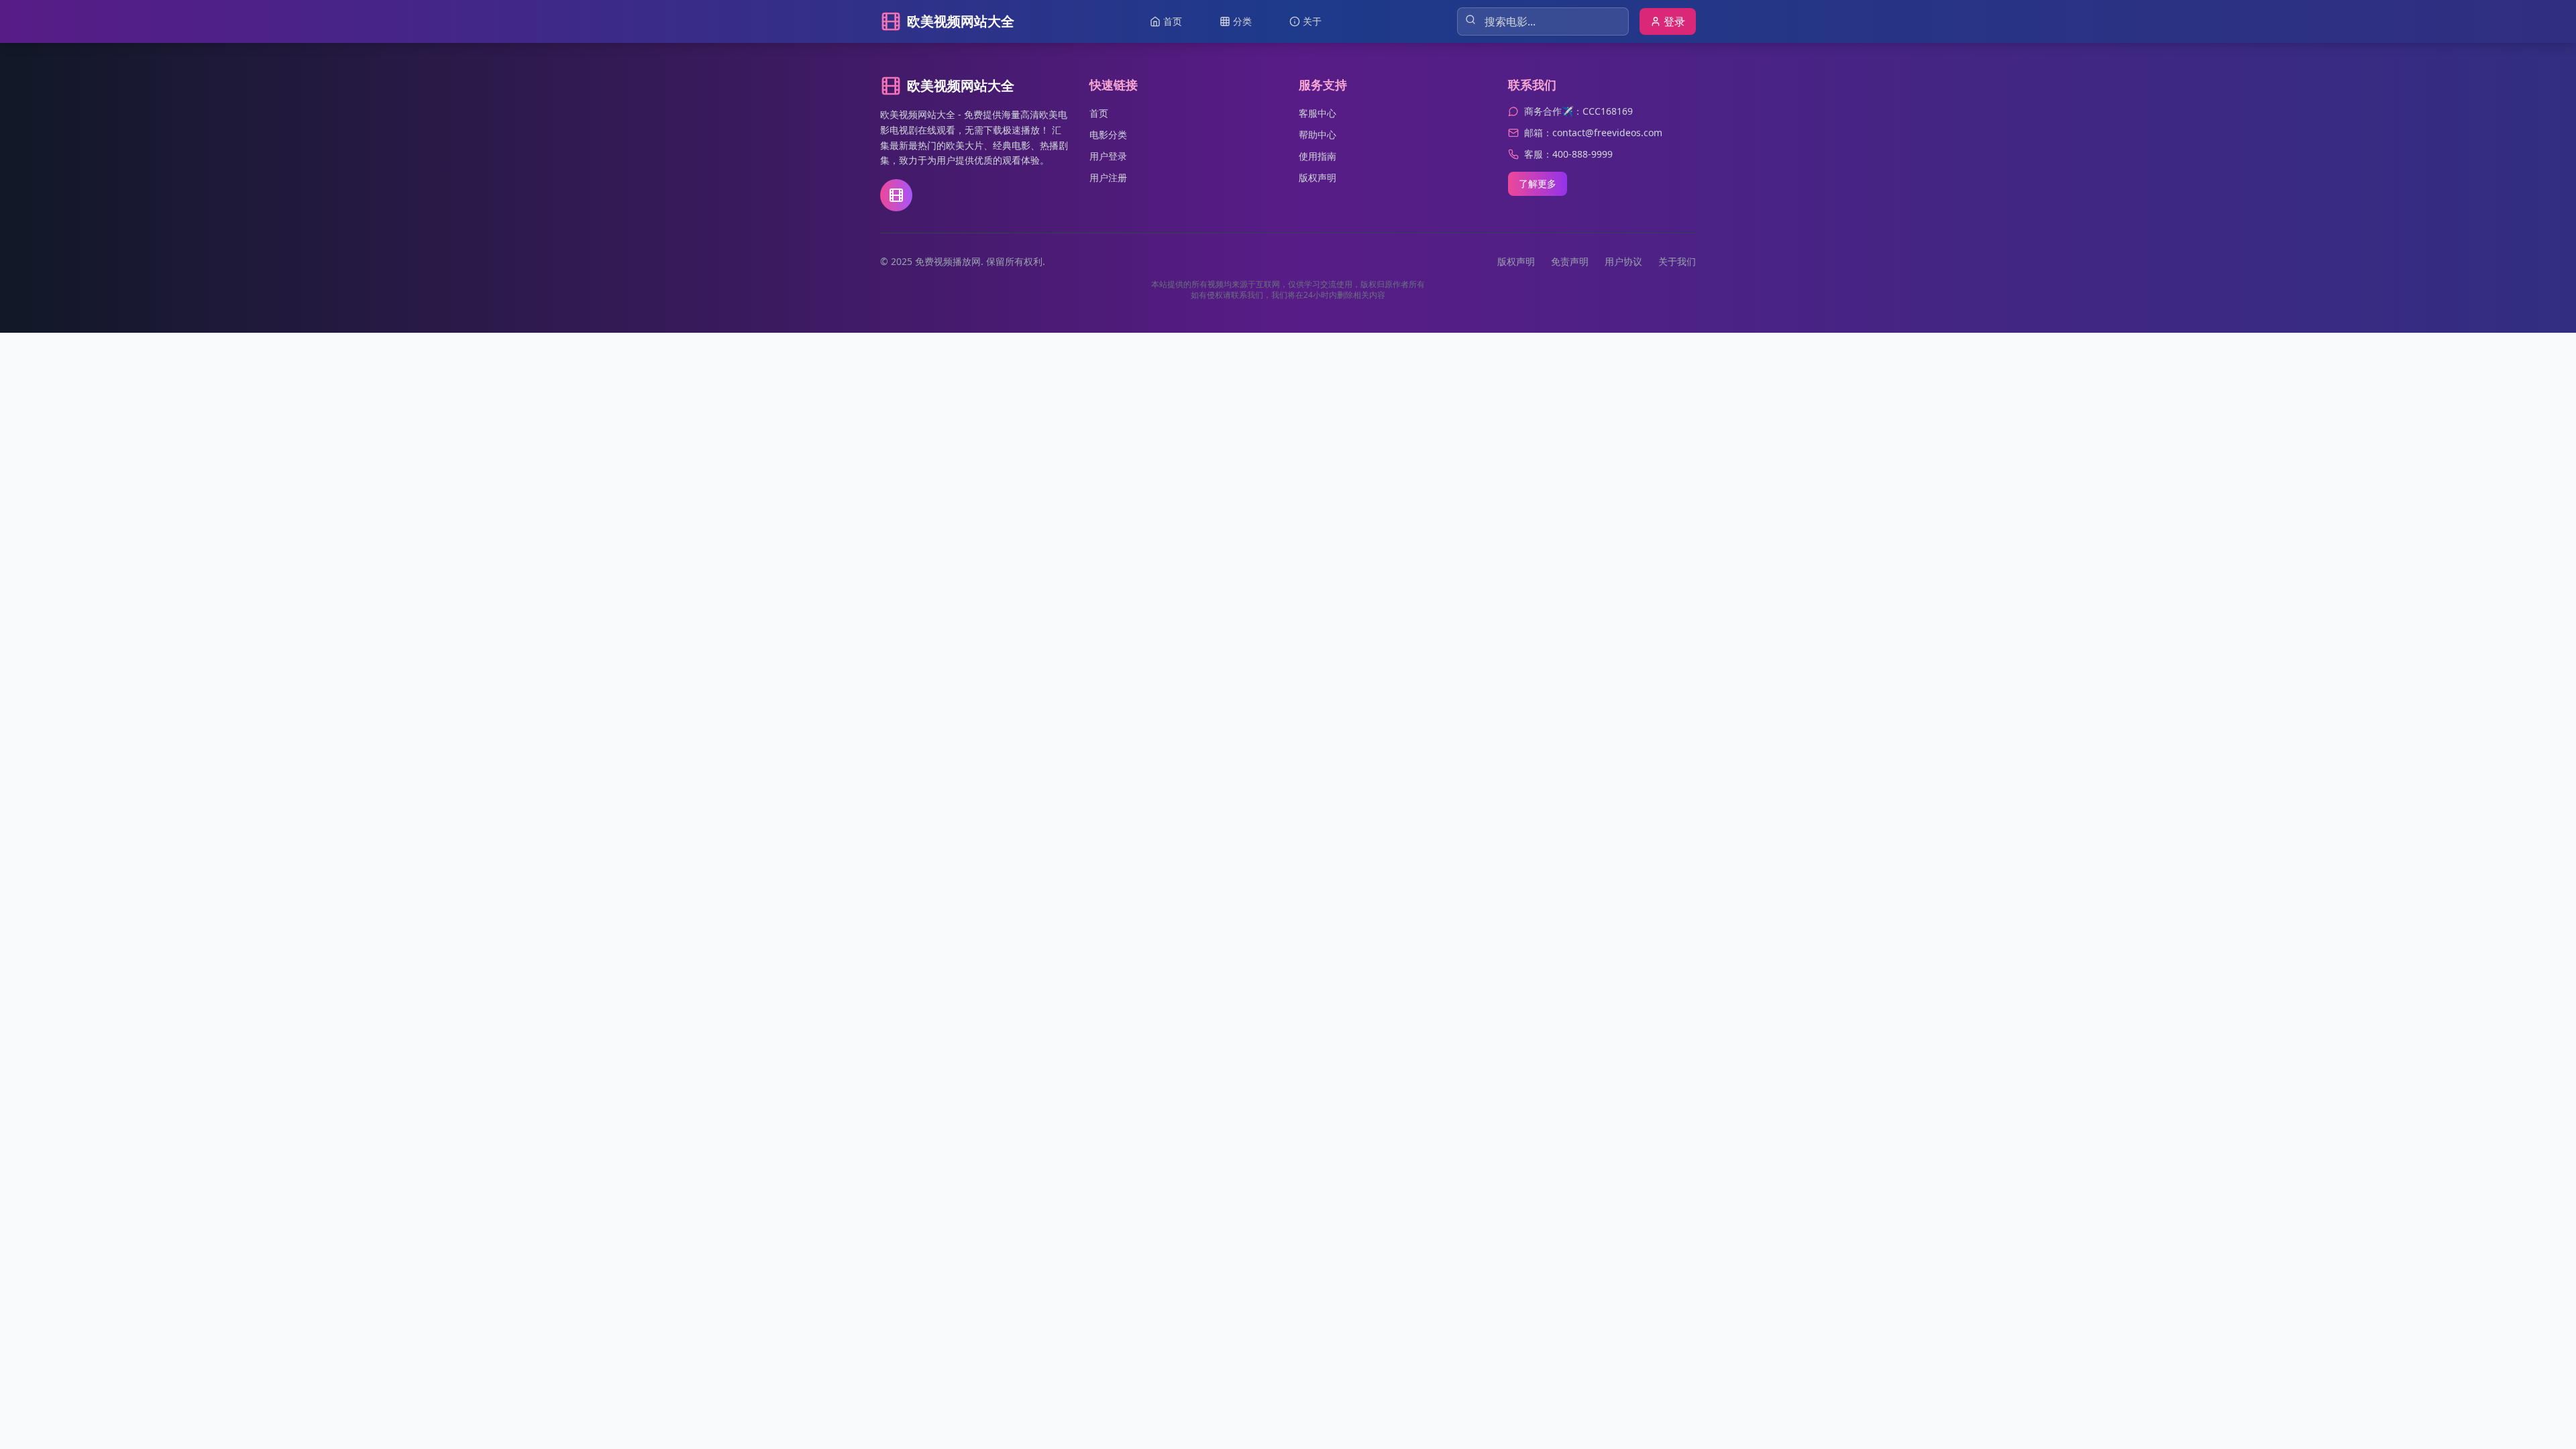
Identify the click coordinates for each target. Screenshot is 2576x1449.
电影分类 (1108, 135)
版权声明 (1318, 177)
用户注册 (1108, 177)
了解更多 (1538, 183)
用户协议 (1623, 261)
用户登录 (1108, 156)
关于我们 (1677, 261)
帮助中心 (1318, 135)
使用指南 (1318, 156)
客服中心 (1318, 113)
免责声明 (1570, 261)
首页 (1099, 113)
